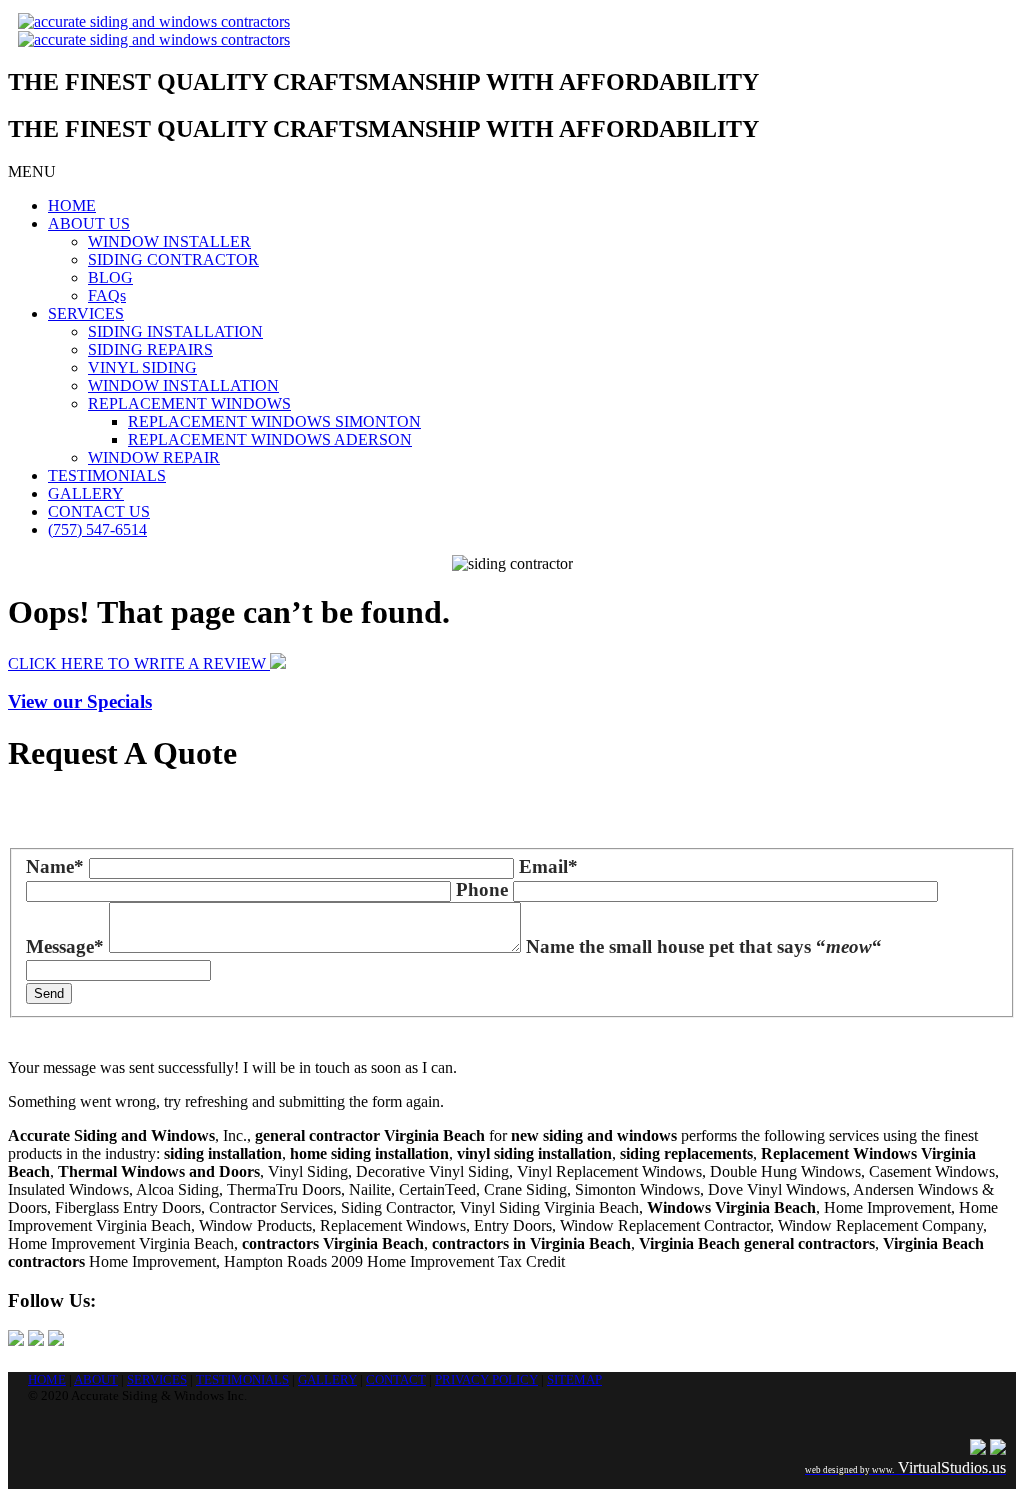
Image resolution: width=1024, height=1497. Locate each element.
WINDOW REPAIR (154, 457)
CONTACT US (99, 511)
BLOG (110, 277)
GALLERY (86, 493)
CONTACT (396, 1379)
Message (65, 946)
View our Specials (80, 701)
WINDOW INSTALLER (169, 241)
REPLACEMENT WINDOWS (189, 403)
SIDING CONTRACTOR (173, 259)
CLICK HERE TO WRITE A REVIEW (139, 663)
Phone (482, 889)
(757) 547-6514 (97, 529)
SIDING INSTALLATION (175, 331)
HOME (72, 205)
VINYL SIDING (142, 367)
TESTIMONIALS (107, 475)
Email (548, 866)
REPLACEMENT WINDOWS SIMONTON (274, 421)
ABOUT (96, 1379)
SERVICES (86, 313)
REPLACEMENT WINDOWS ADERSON (270, 439)
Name (55, 866)
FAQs (107, 295)
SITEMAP (574, 1379)
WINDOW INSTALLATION (183, 385)
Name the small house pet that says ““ (704, 946)
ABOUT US (89, 223)
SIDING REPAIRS (150, 349)
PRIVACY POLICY (486, 1379)
